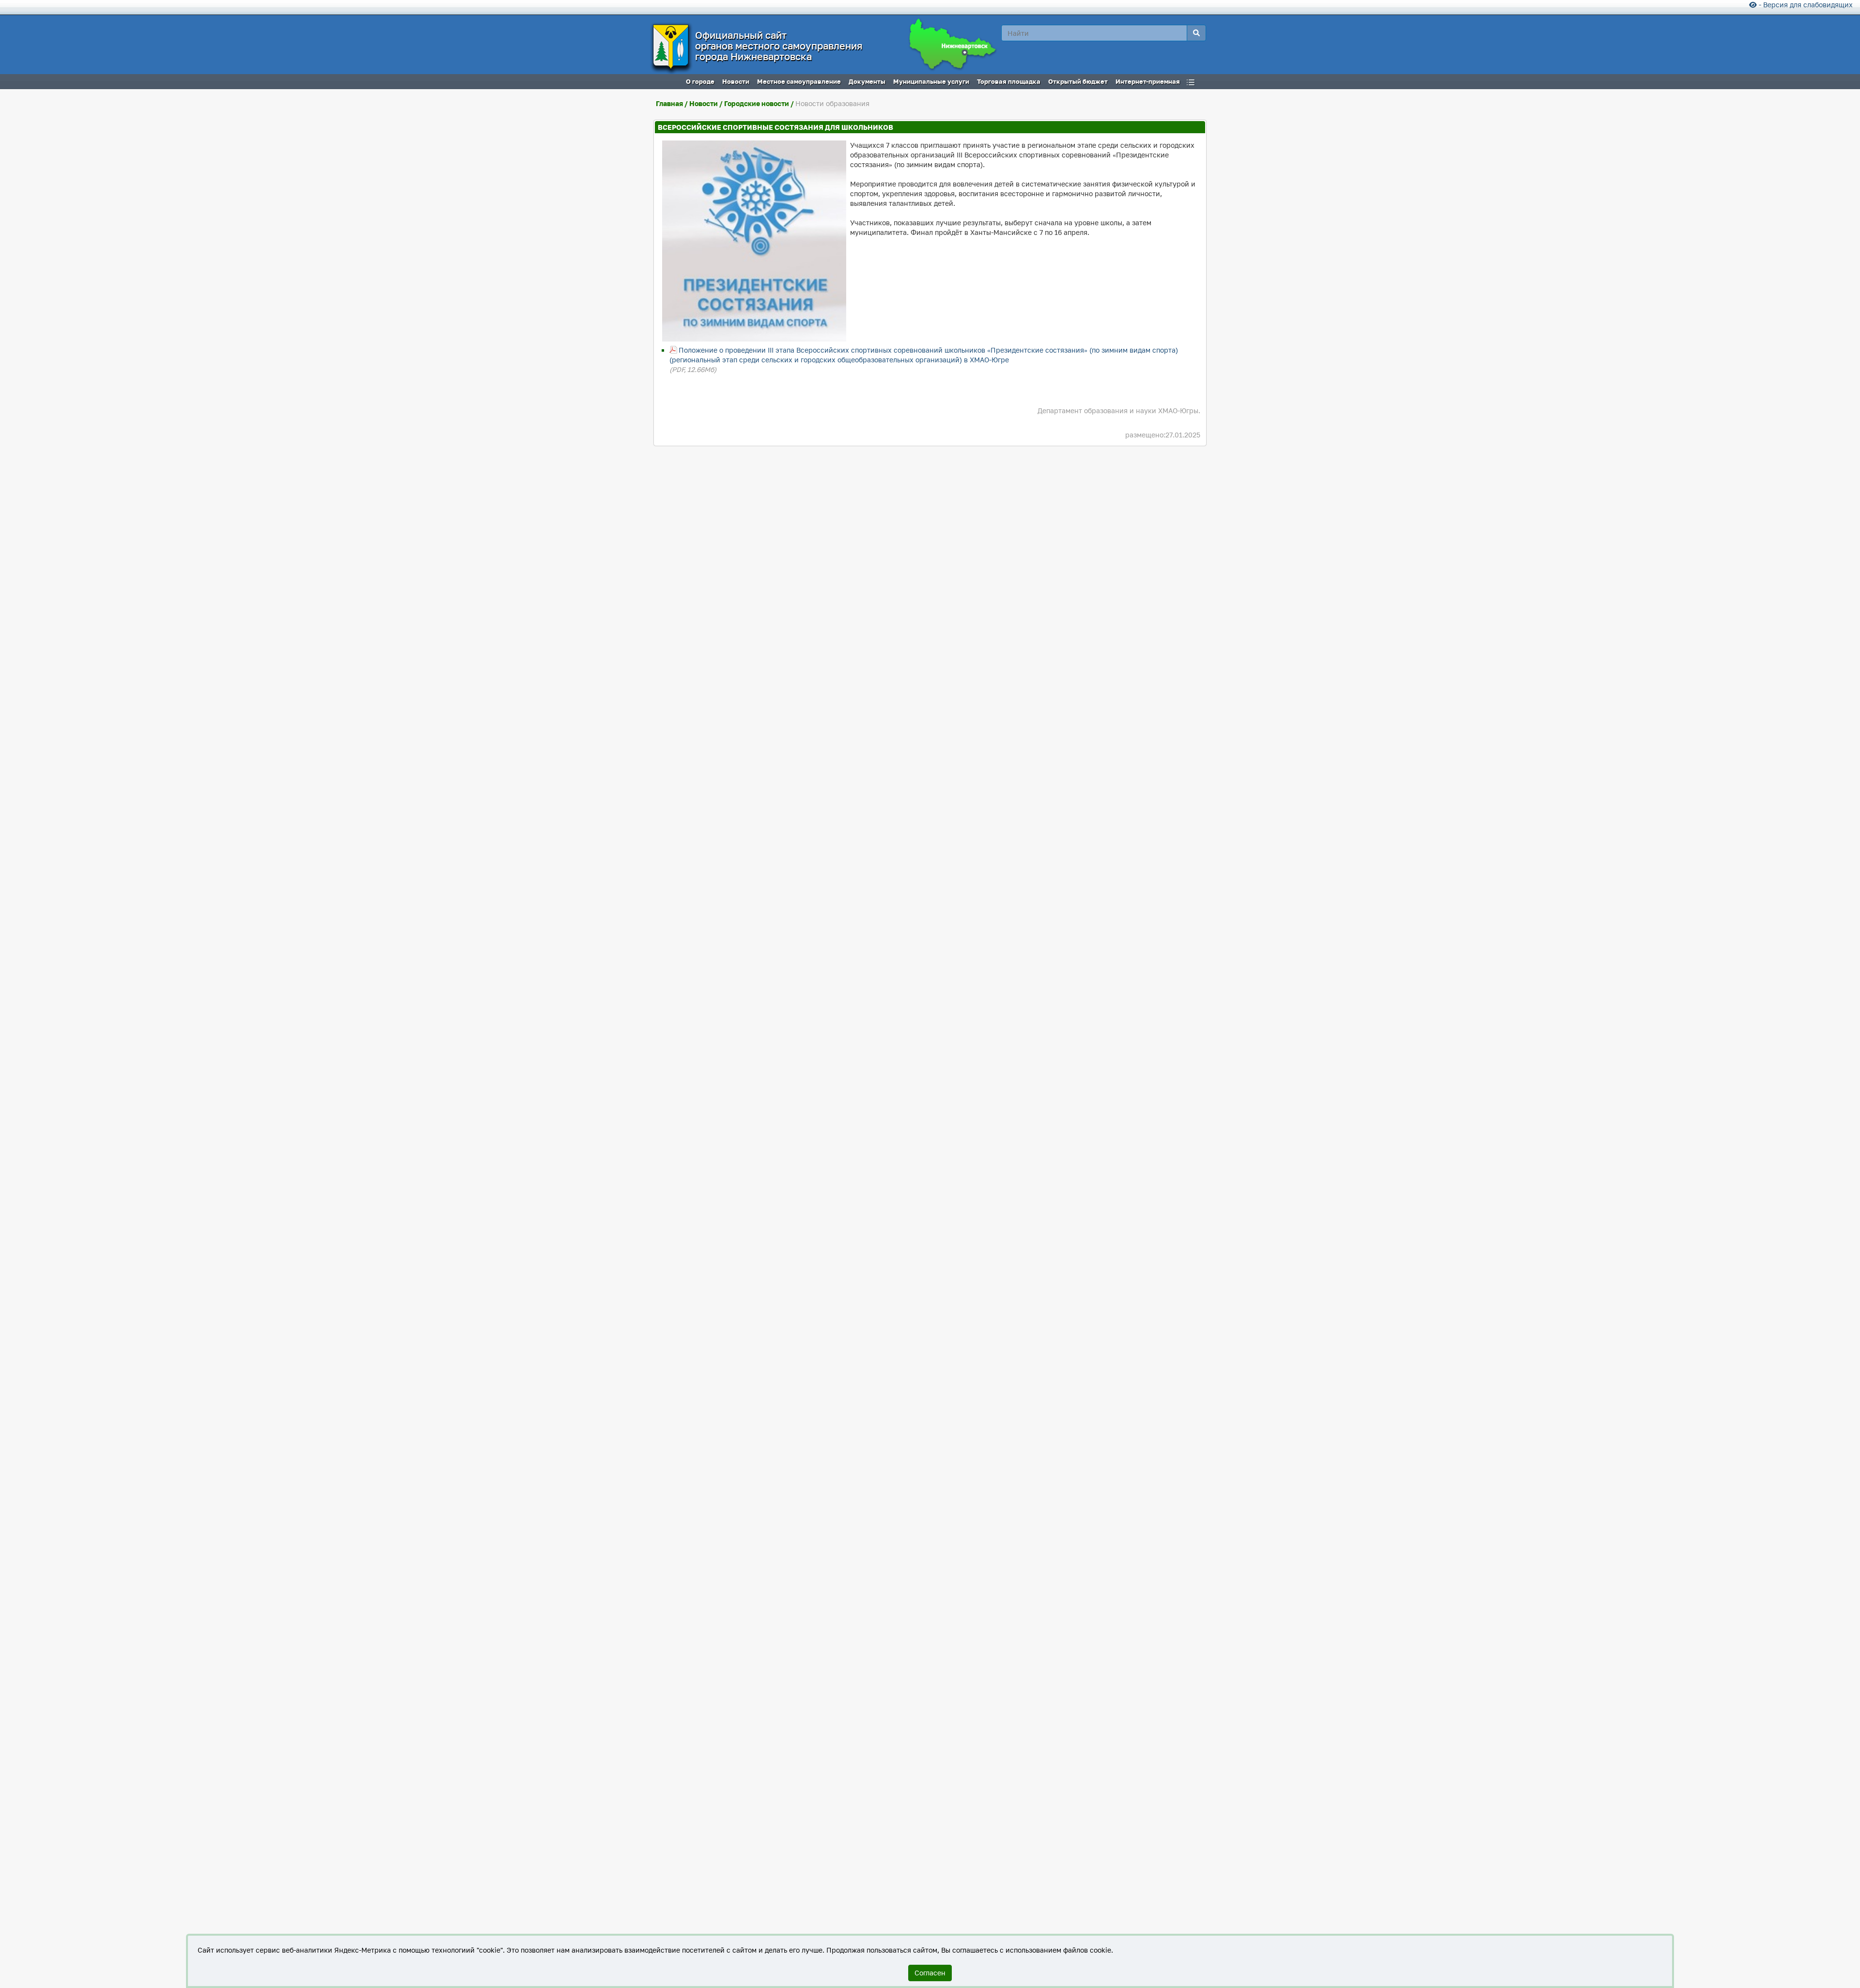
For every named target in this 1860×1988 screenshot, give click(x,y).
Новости (704, 103)
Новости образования (832, 103)
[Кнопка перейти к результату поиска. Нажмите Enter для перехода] (1196, 33)
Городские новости (757, 103)
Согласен (930, 1973)
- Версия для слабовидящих (1805, 5)
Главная (669, 103)
